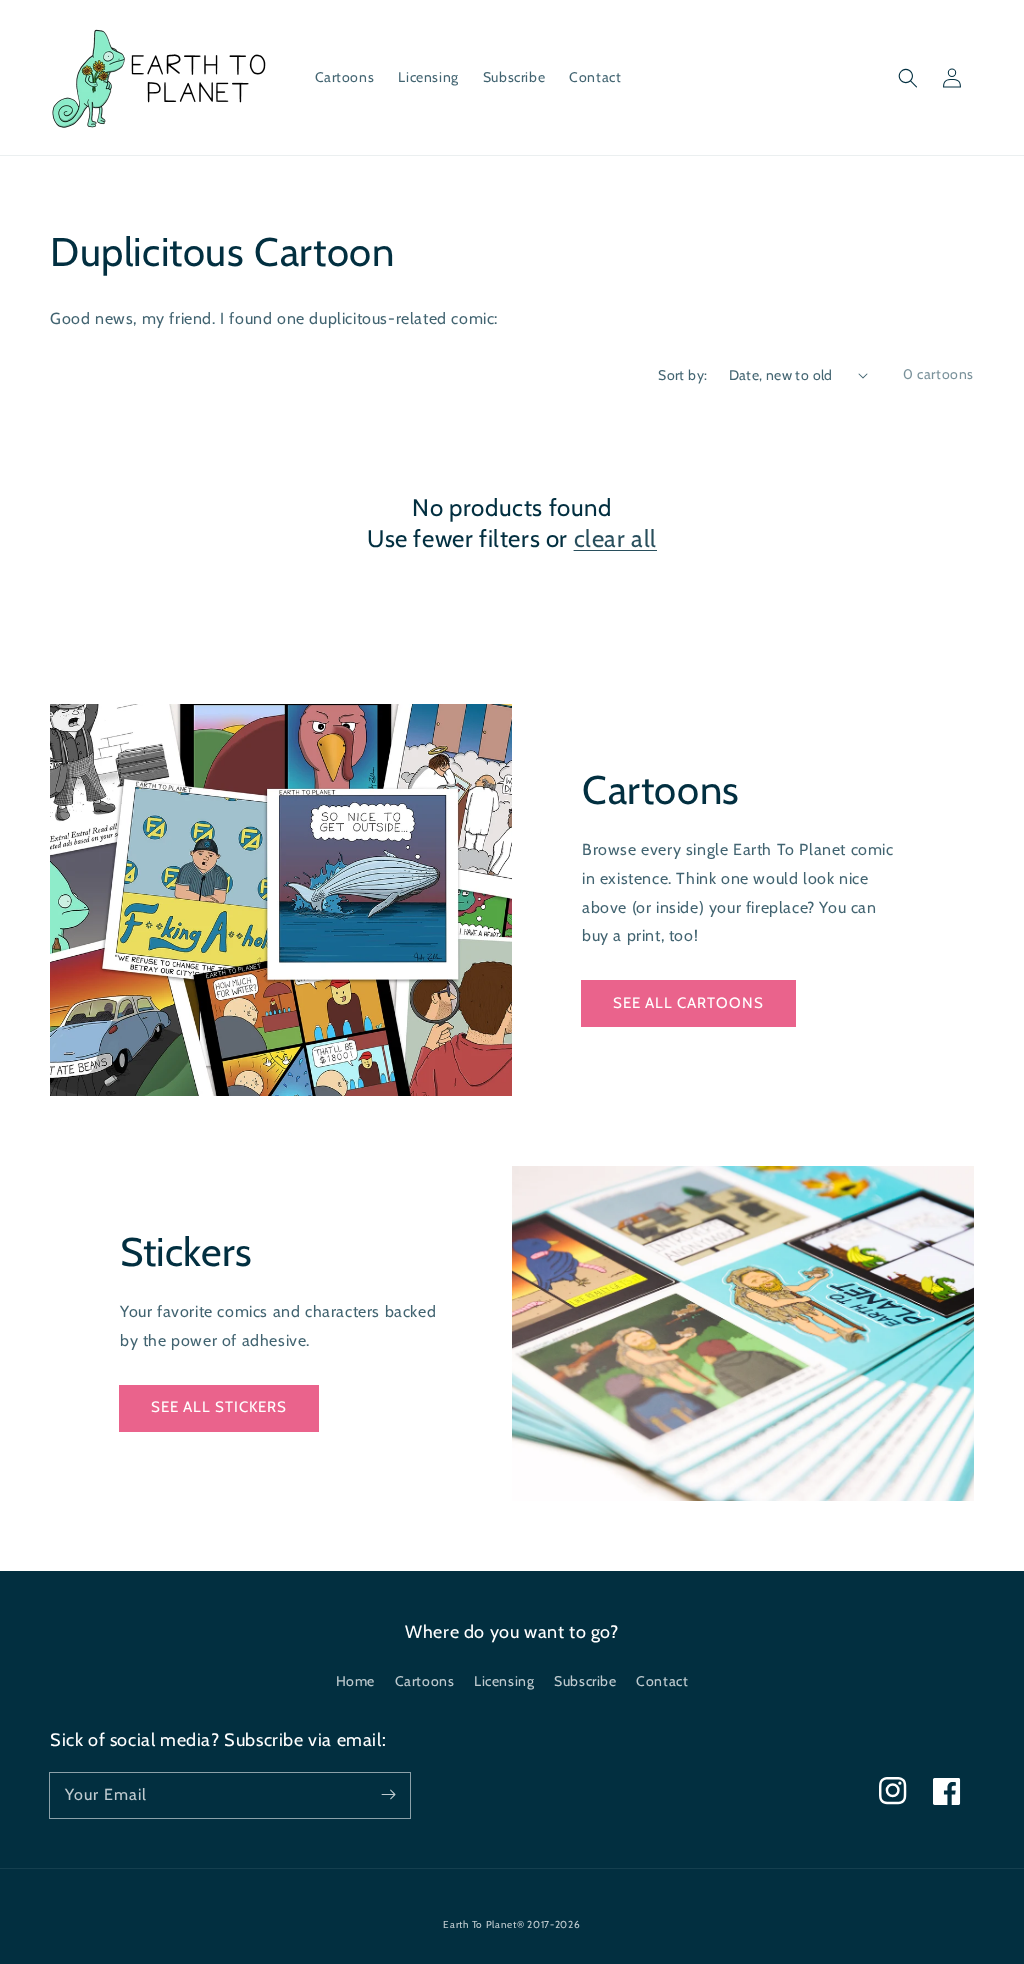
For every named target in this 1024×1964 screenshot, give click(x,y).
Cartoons (425, 1681)
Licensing (504, 1681)
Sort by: (682, 375)
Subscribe (585, 1681)
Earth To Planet (480, 1924)
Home (355, 1681)
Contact (662, 1681)
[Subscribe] (388, 1795)
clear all (615, 538)
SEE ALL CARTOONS (688, 1003)
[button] (908, 78)
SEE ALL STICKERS (219, 1407)
